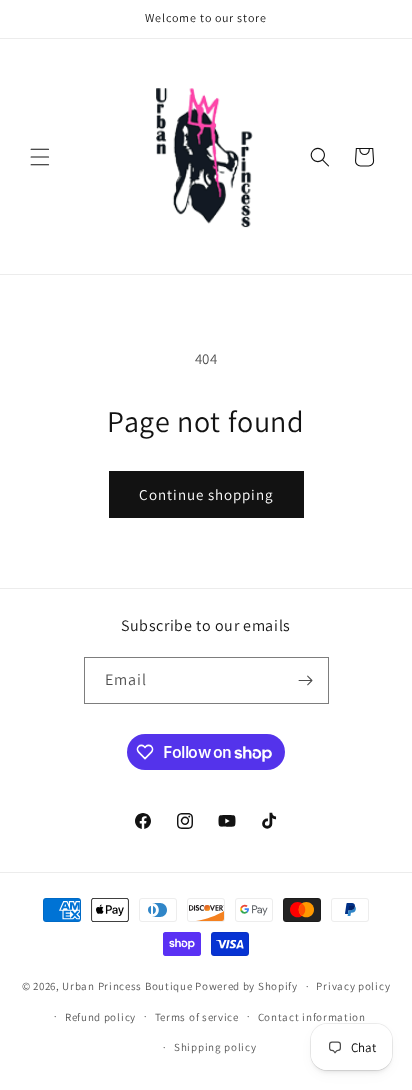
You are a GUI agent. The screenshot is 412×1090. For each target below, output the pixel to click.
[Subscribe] (306, 680)
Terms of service (197, 1017)
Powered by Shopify (246, 986)
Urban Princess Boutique (127, 986)
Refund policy (100, 1017)
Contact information (312, 1017)
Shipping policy (215, 1047)
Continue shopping (206, 494)
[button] (40, 157)
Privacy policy (353, 986)
